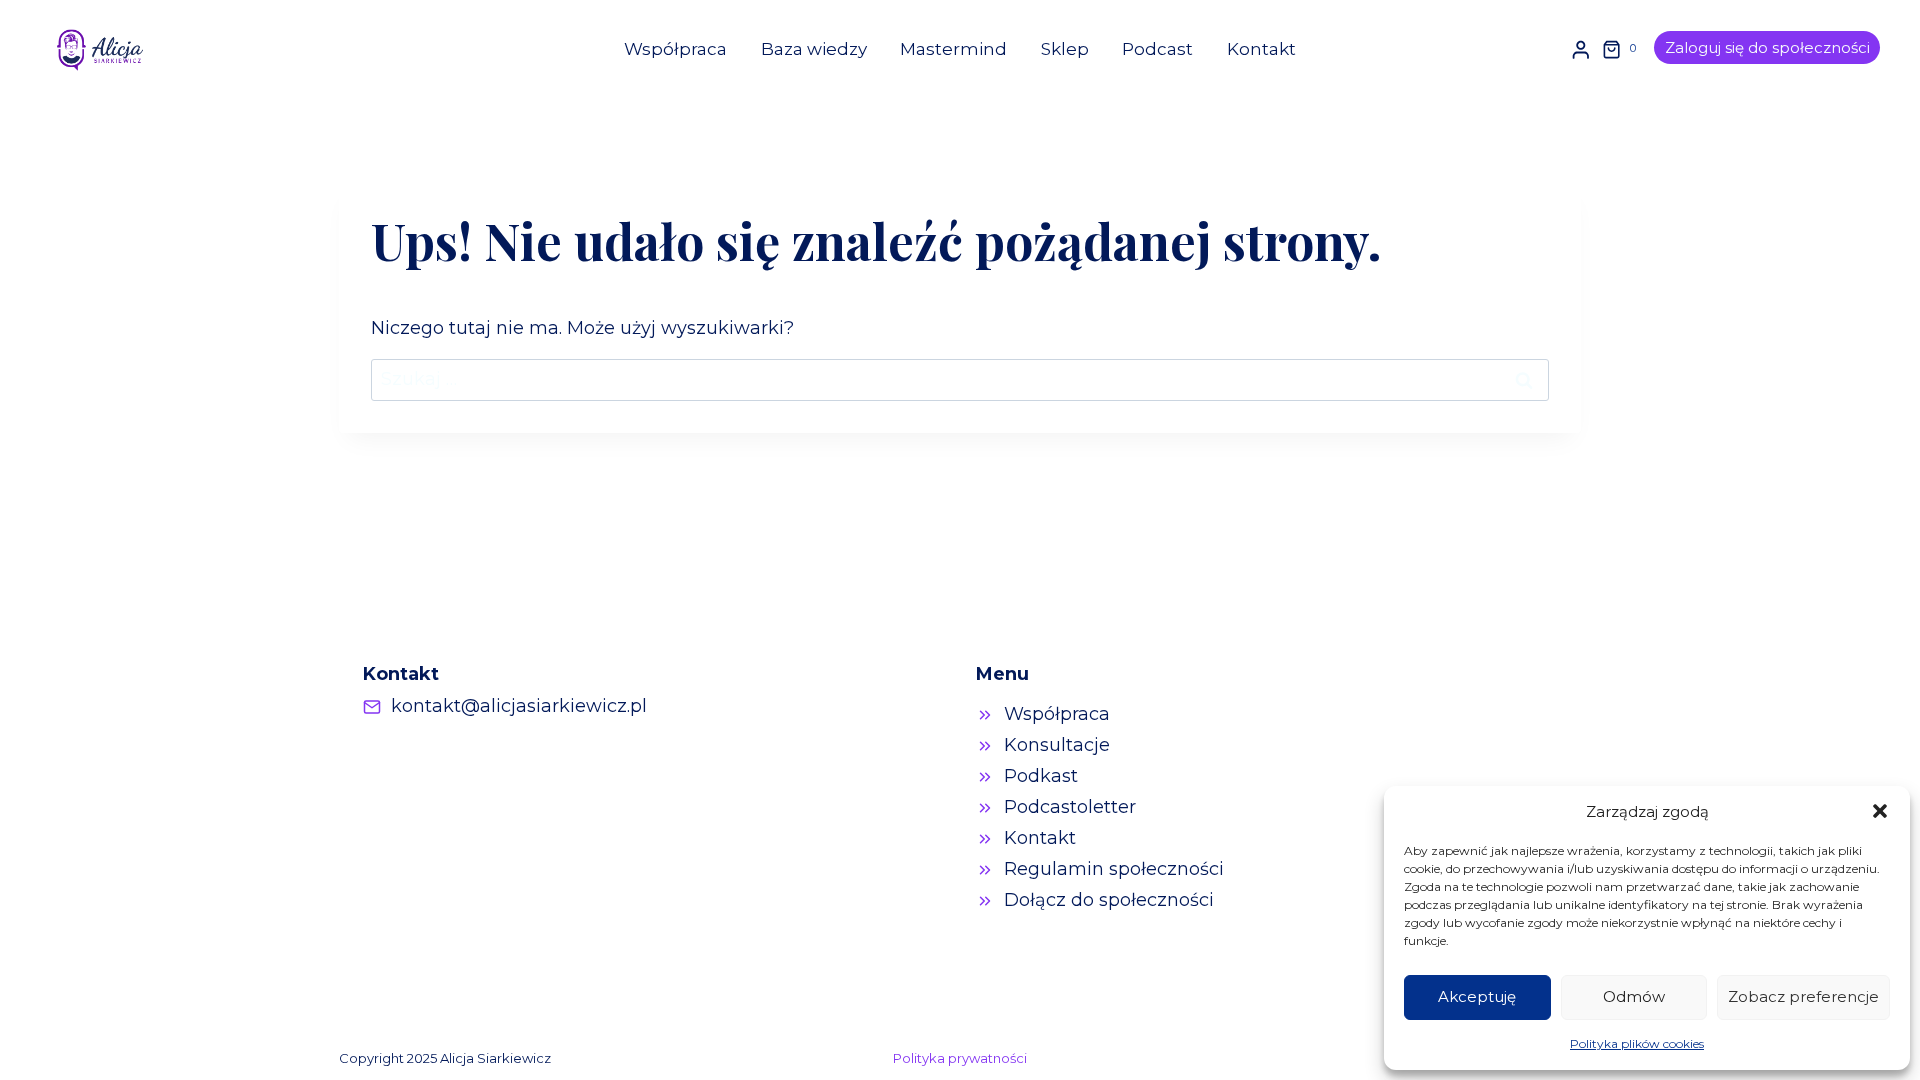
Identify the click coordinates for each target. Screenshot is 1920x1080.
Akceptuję (1477, 996)
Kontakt (1261, 49)
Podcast (1157, 49)
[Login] (1581, 49)
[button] (1880, 811)
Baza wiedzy (814, 49)
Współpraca (675, 49)
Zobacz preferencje (1803, 996)
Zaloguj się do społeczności (1767, 47)
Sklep (1065, 49)
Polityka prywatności (960, 1058)
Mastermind (953, 49)
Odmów (1634, 996)
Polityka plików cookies (1637, 1043)
